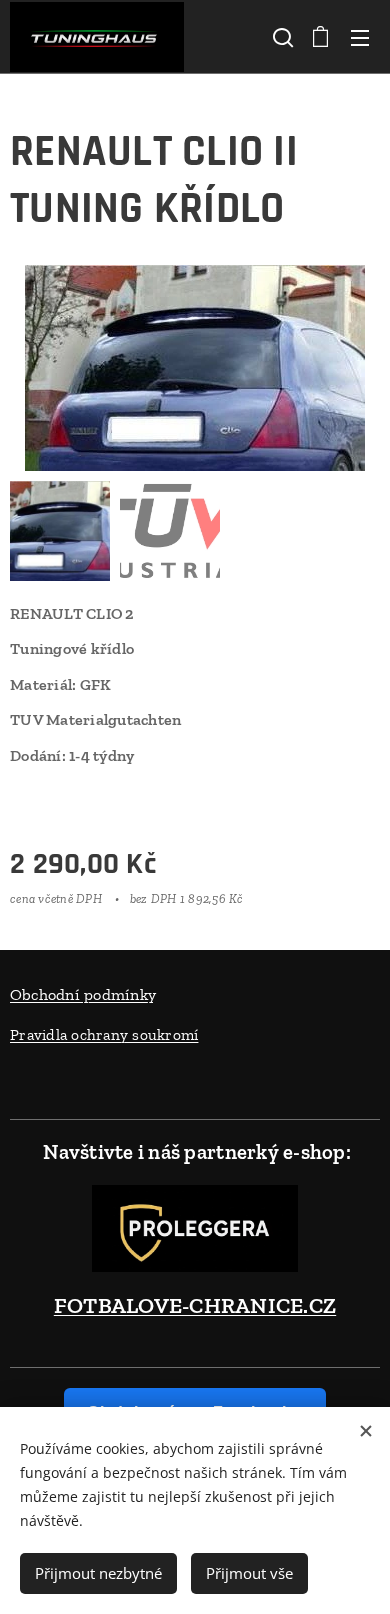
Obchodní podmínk (79, 994)
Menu (360, 37)
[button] (281, 37)
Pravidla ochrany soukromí (104, 1034)
